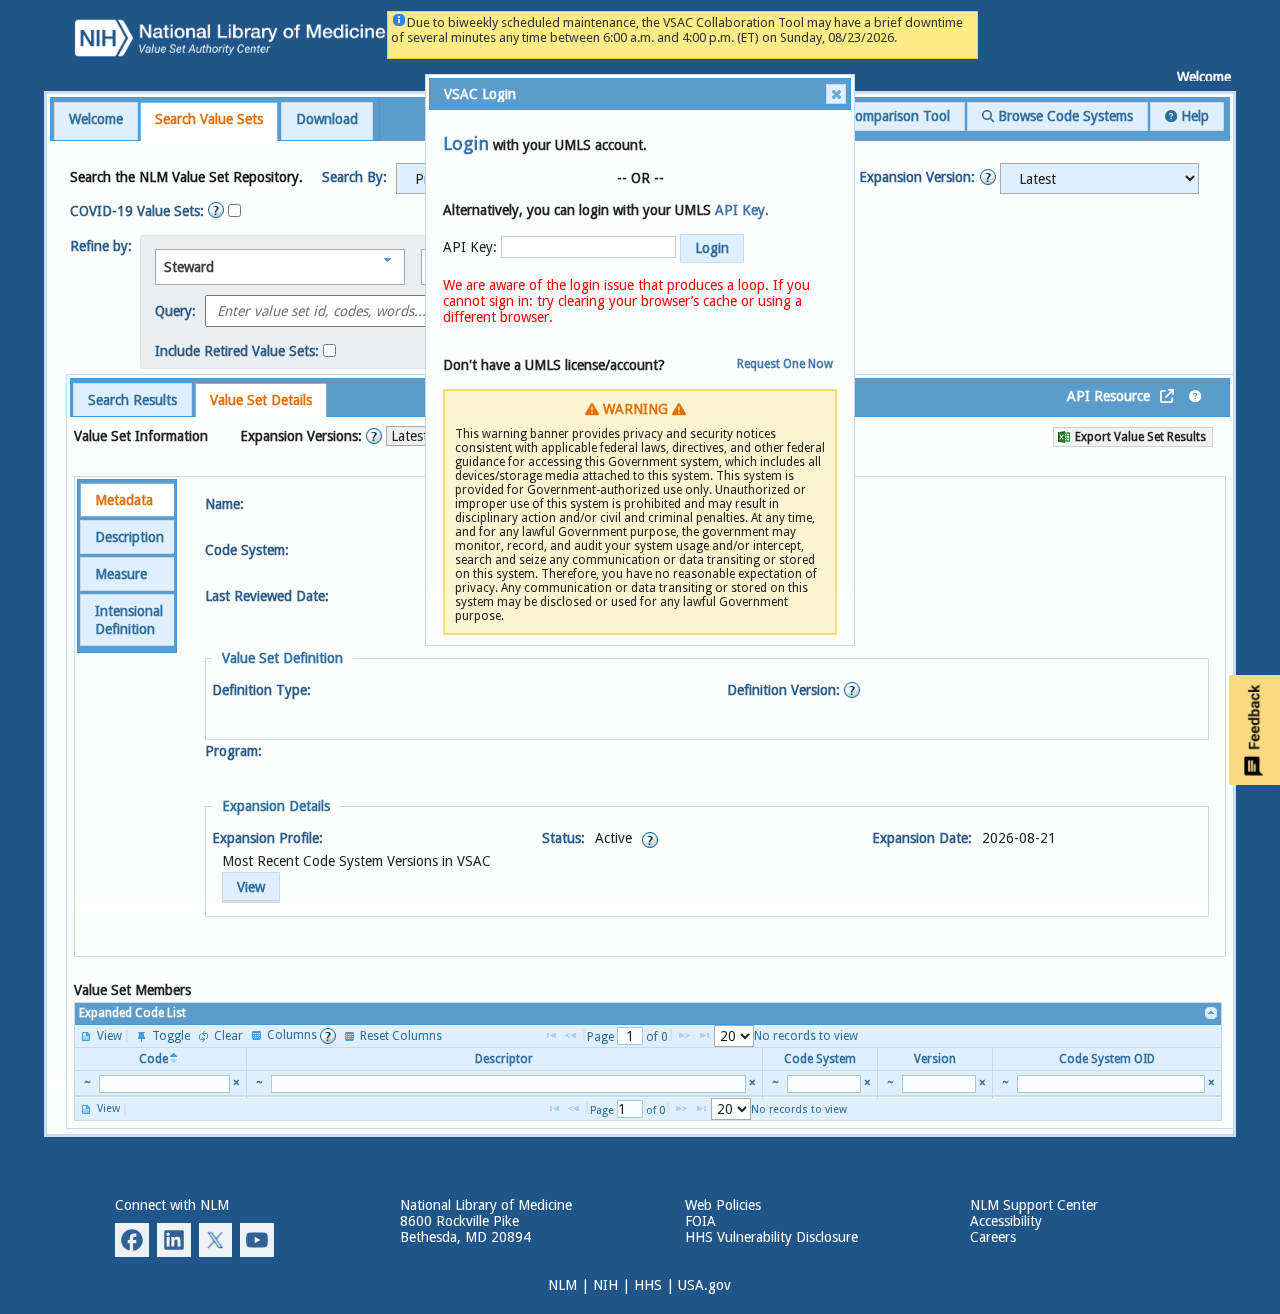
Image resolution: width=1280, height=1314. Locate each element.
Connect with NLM (172, 1205)
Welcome (96, 119)
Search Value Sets (209, 119)
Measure (121, 574)
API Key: (470, 247)
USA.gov (704, 1285)
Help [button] (1193, 116)
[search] (164, 1084)
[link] (1211, 1013)
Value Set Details (261, 400)
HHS (648, 1285)
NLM (562, 1285)
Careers (993, 1237)
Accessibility (1006, 1221)
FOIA (700, 1221)
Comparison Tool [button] (896, 116)
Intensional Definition (129, 620)
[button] (1099, 178)
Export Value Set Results (1139, 437)
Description (129, 537)
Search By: (354, 177)
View (251, 887)
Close (836, 94)
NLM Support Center (1034, 1205)
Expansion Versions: (303, 436)
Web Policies (723, 1205)
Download (327, 119)
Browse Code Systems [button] (1063, 116)
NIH (605, 1285)
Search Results (132, 400)
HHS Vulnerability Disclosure (771, 1237)
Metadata (124, 500)
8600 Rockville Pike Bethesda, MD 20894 (465, 1229)
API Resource (1108, 396)
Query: (175, 311)
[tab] (96, 121)
